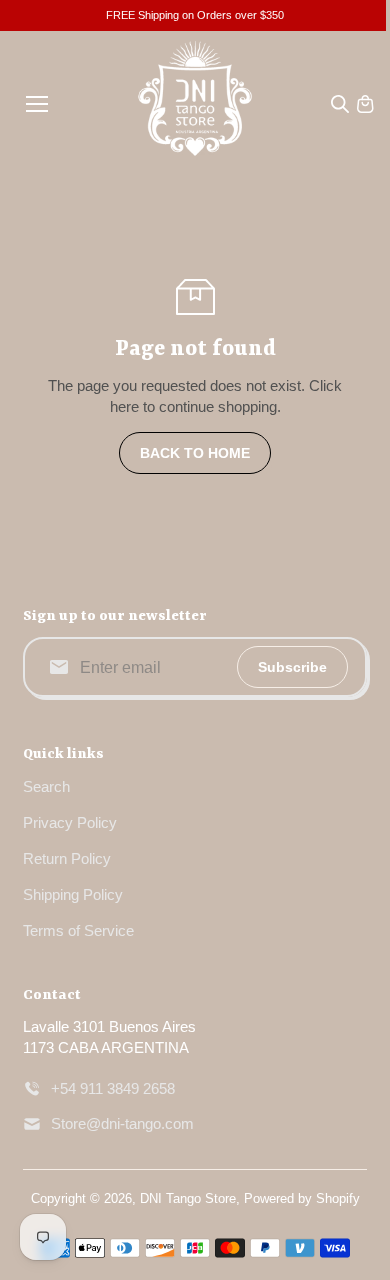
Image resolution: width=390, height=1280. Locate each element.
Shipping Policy (73, 894)
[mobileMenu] (37, 104)
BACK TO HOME (195, 453)
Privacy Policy (70, 822)
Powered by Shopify (302, 1198)
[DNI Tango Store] (195, 103)
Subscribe (292, 667)
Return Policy (67, 858)
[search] (340, 104)
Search (46, 786)
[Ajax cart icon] (365, 104)
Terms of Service (78, 930)
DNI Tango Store (188, 1198)
